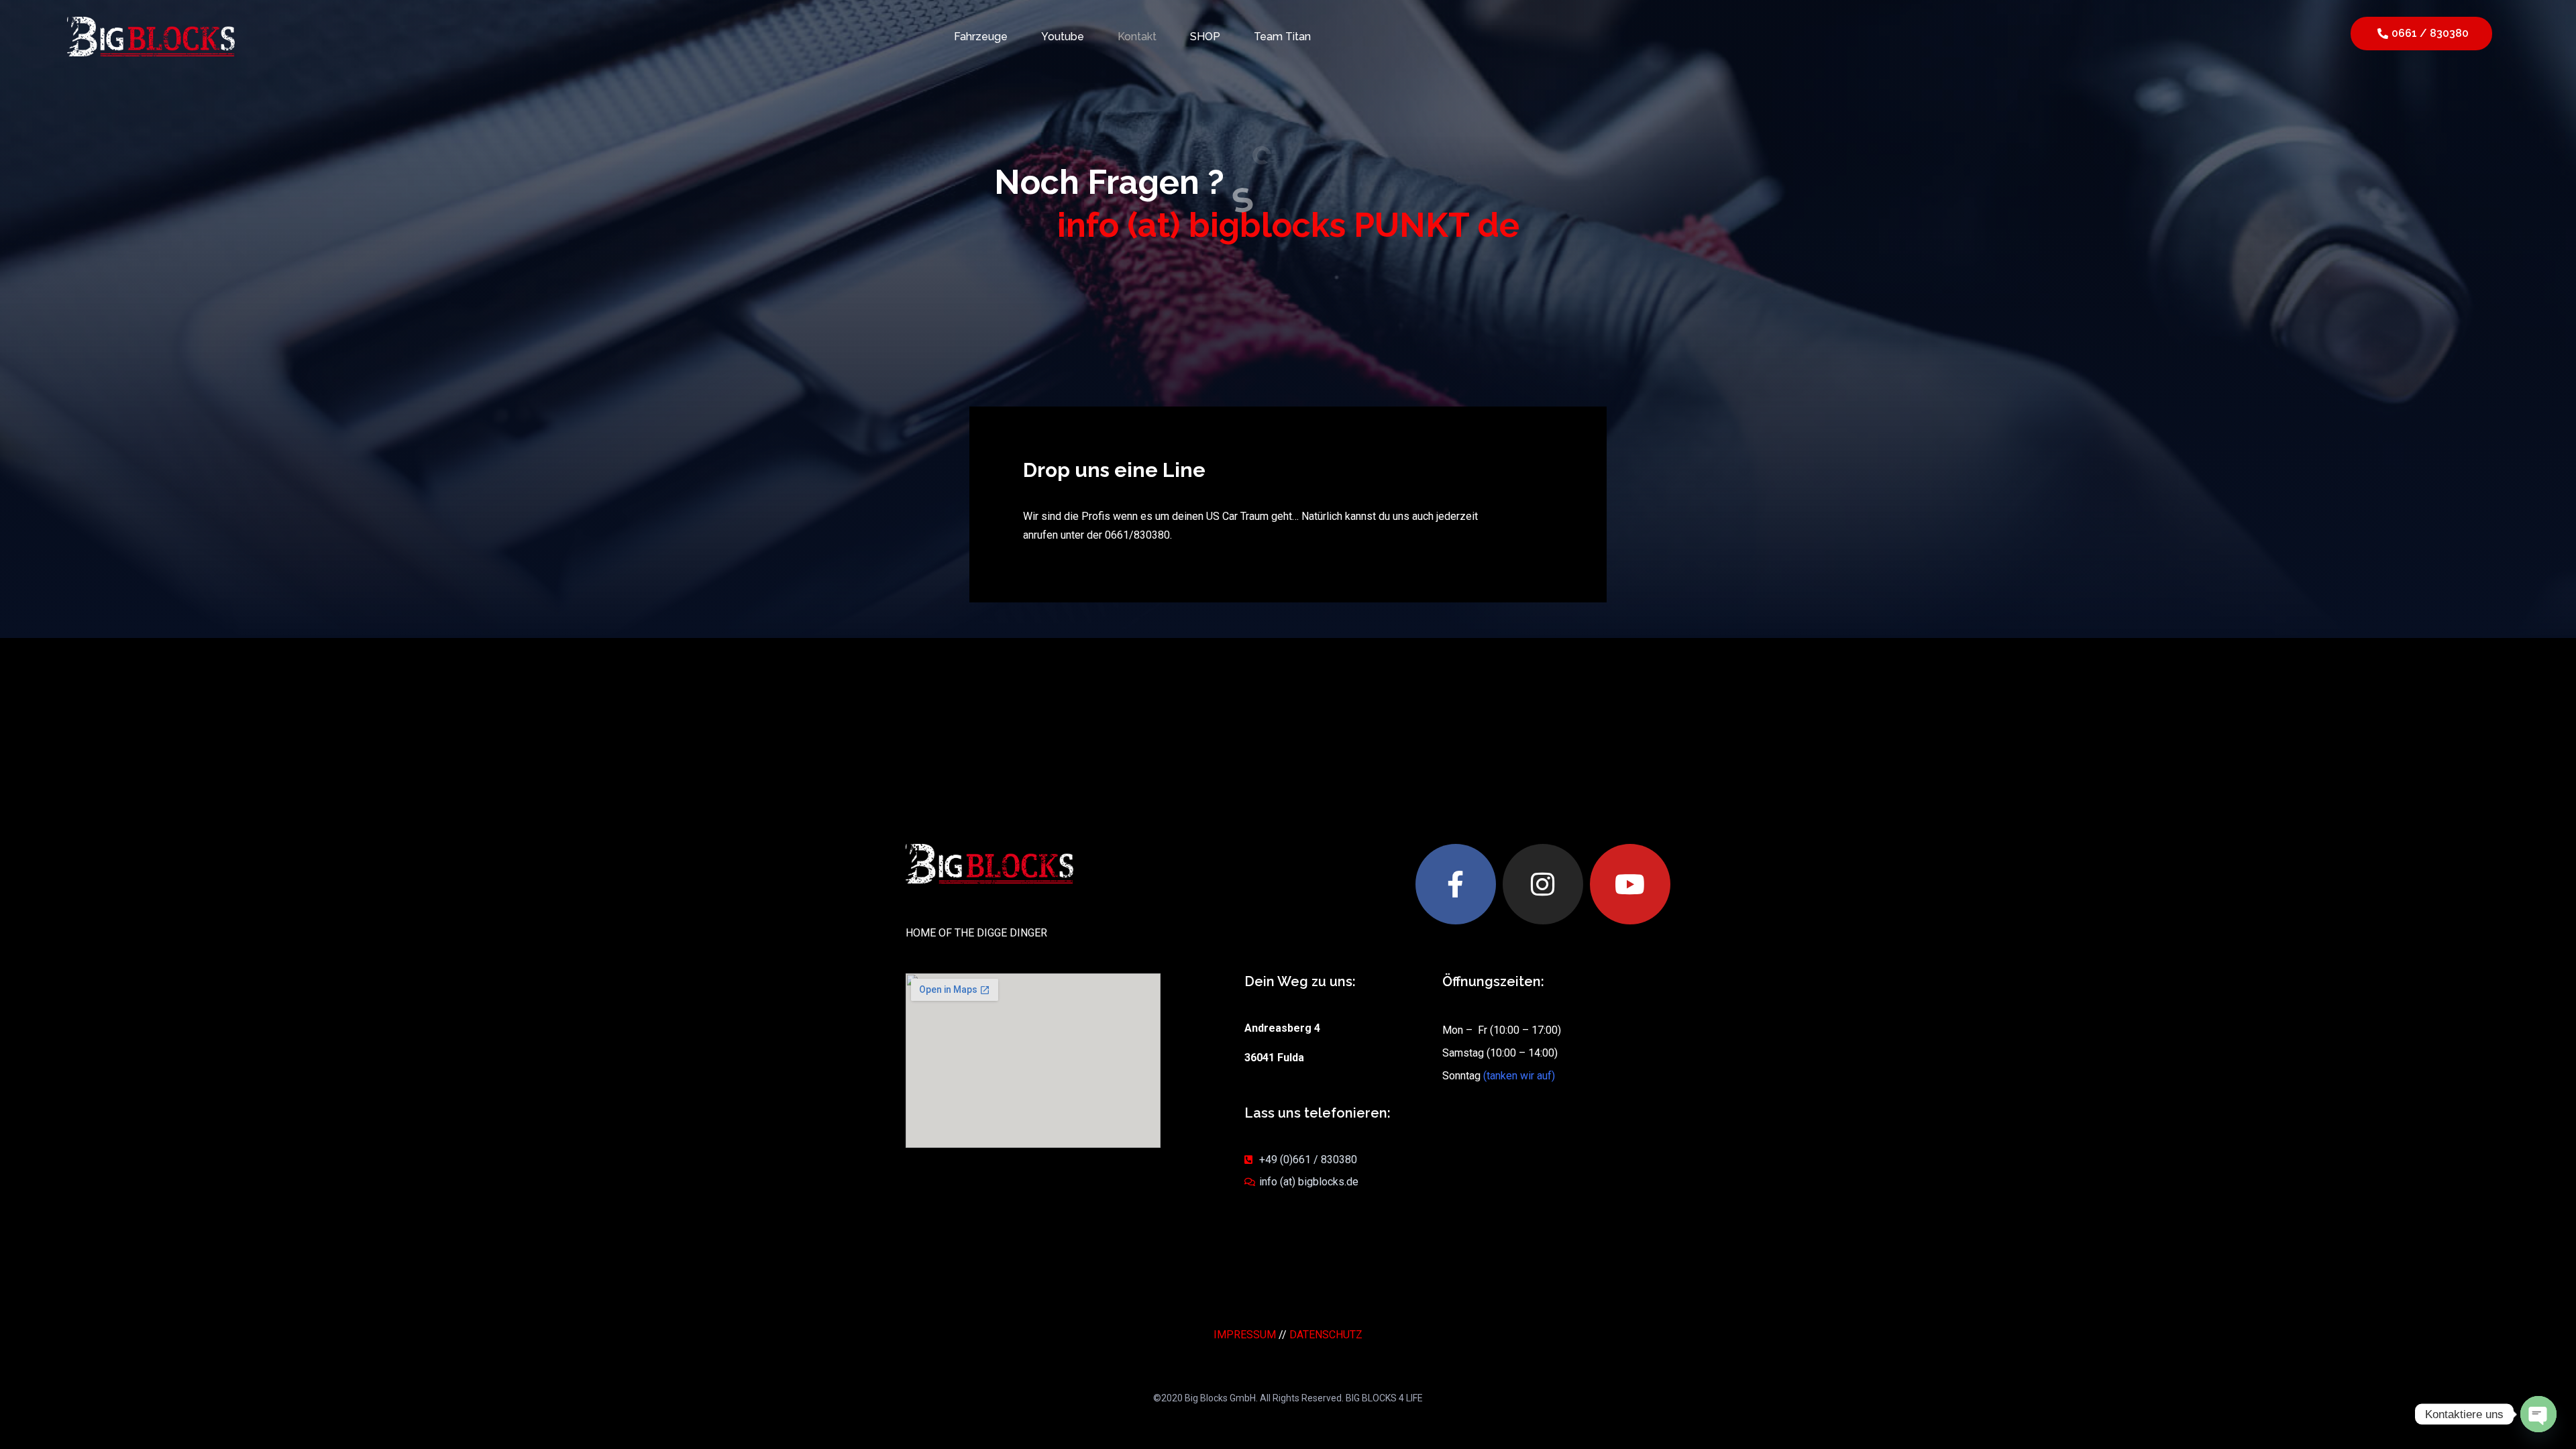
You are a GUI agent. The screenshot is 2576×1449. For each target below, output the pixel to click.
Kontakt (1137, 37)
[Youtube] (1630, 884)
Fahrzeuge (981, 37)
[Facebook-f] (1456, 884)
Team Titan (1282, 37)
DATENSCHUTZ (1326, 1335)
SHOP (1205, 37)
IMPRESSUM (1245, 1335)
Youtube (1063, 37)
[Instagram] (1543, 884)
